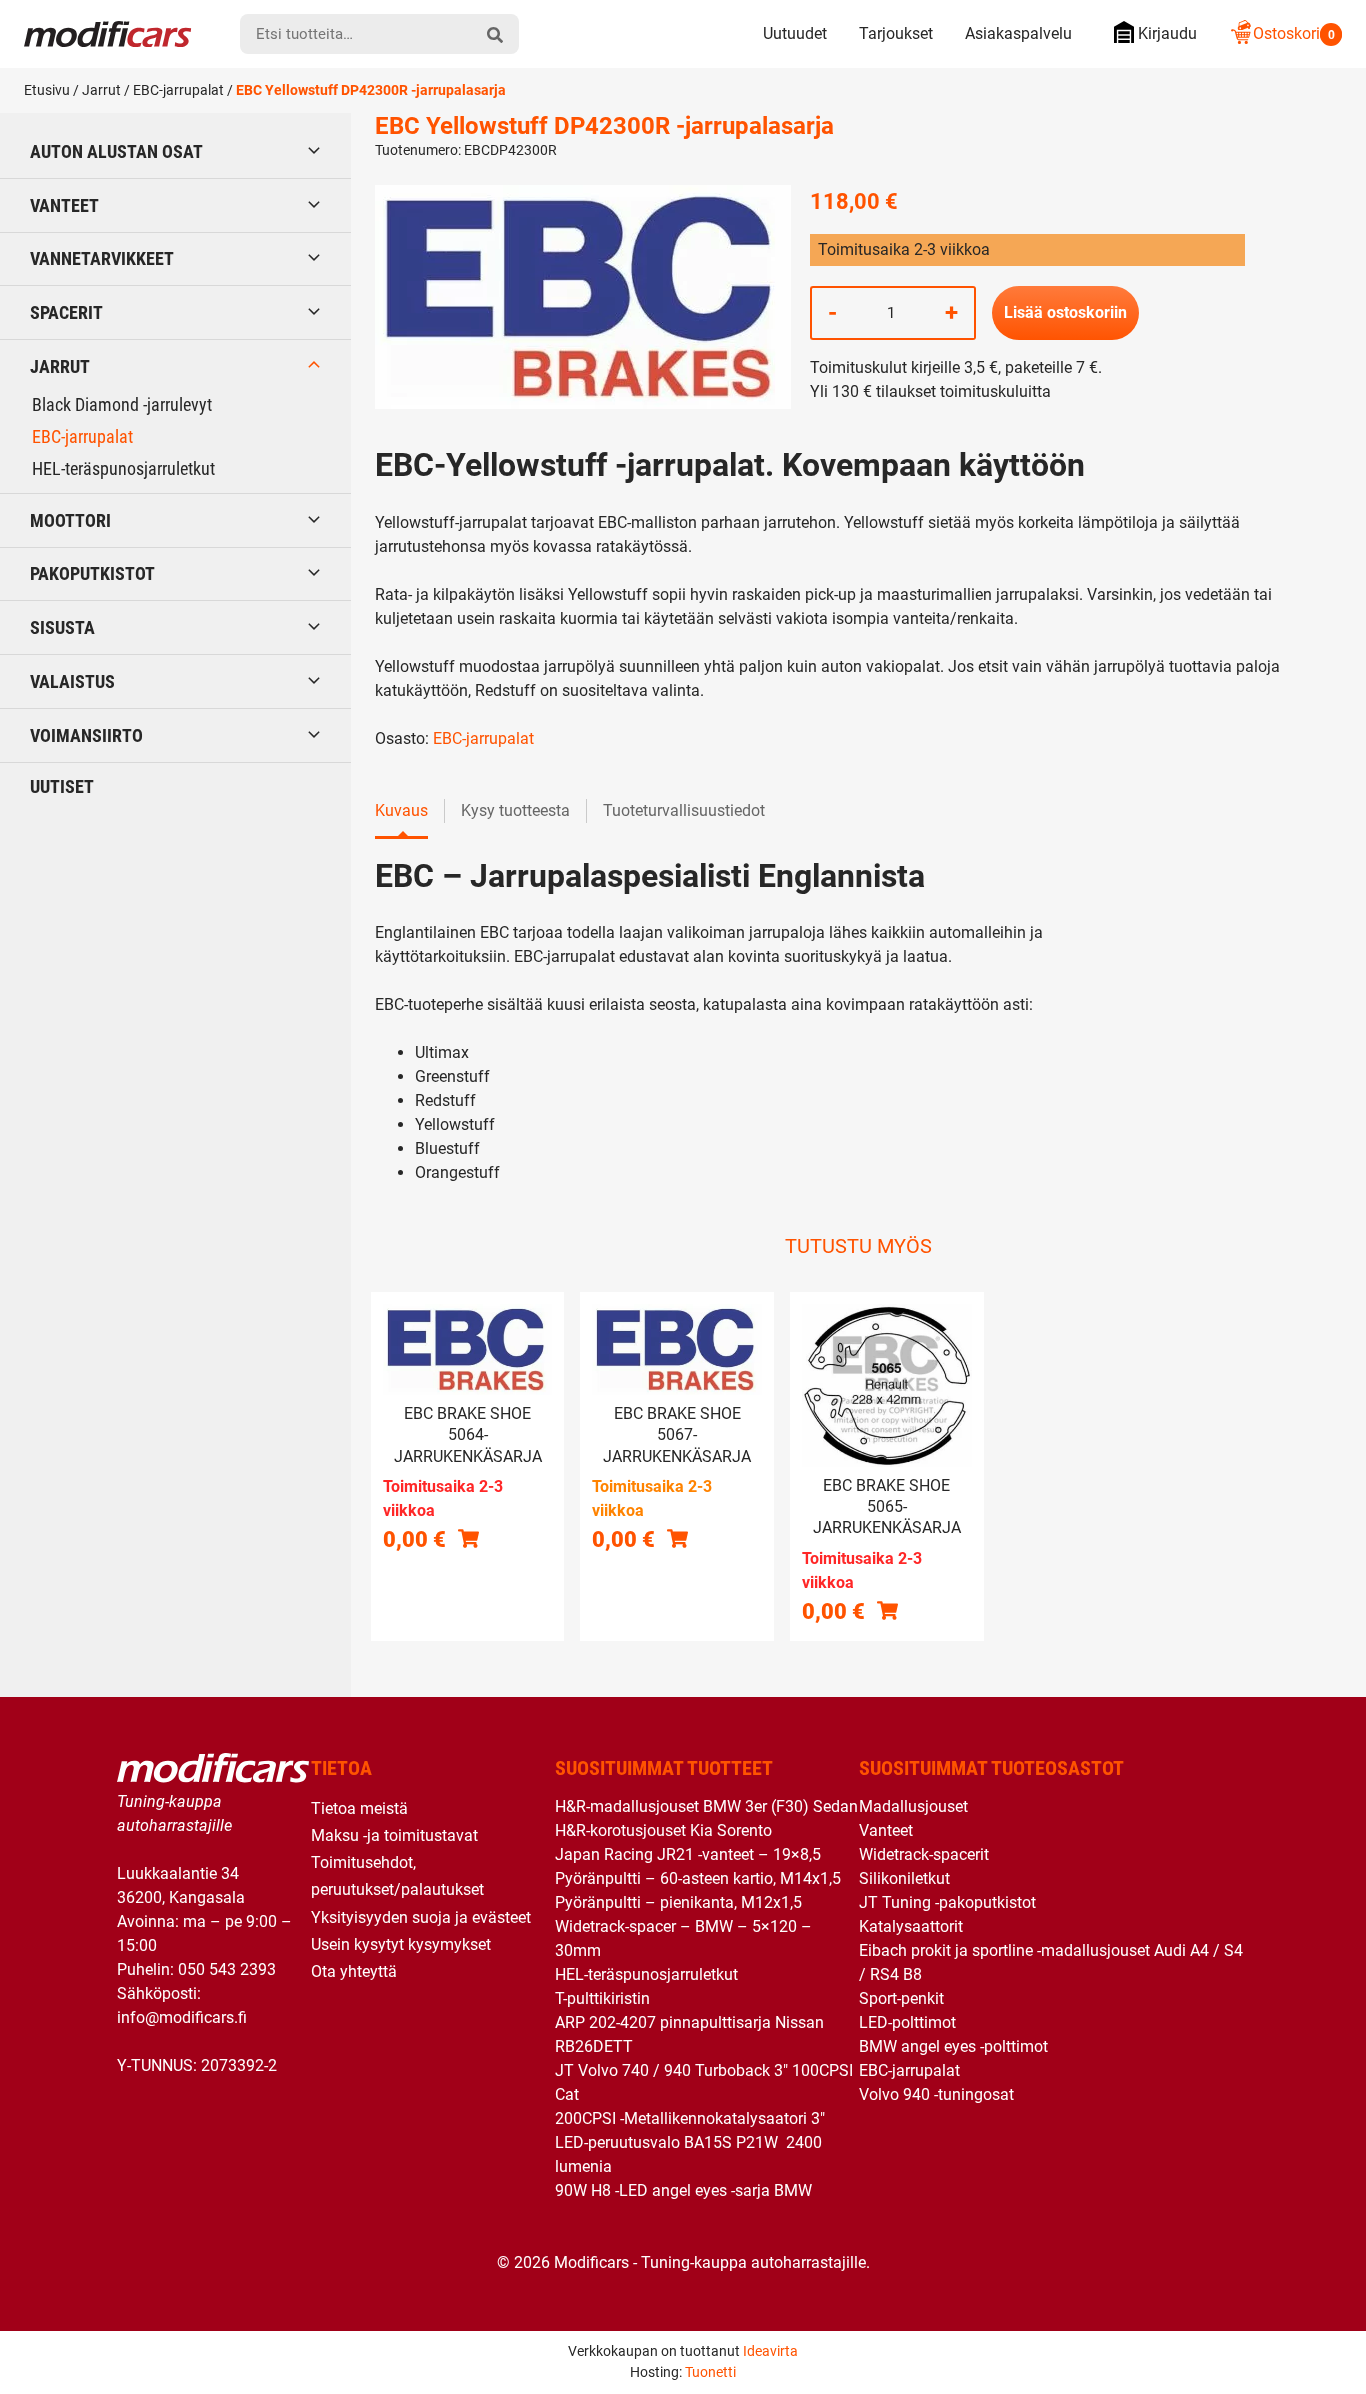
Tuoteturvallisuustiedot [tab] (684, 810)
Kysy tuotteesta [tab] (515, 810)
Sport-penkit (901, 1998)
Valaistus (72, 681)
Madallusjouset (913, 1806)
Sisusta (62, 627)
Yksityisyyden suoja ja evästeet (421, 1917)
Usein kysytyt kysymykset (401, 1944)
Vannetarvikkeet (102, 258)
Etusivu (47, 90)
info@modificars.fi (182, 2017)
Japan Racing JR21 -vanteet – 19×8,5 (688, 1854)
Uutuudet (795, 33)
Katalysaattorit (911, 1926)
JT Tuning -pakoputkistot (947, 1902)
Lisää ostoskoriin (1065, 312)
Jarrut (101, 90)
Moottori (70, 520)
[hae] (495, 34)
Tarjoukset (896, 33)
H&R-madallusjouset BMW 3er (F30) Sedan (706, 1806)
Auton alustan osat (116, 151)
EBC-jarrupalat (178, 90)
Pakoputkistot (92, 573)
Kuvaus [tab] (401, 810)
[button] (677, 1538)
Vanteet (64, 205)
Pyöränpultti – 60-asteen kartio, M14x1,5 (698, 1878)
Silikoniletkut (904, 1878)
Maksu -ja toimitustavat (394, 1835)
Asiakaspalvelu (1018, 33)
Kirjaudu (1167, 33)
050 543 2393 (227, 1969)
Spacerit (66, 312)
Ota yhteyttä (354, 1971)
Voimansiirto (86, 735)
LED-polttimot (907, 2022)
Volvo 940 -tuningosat (936, 2094)
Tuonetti (710, 2372)
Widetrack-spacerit (924, 1854)
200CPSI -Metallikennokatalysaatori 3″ (690, 2118)
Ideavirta (770, 2351)
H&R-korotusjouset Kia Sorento (663, 1830)
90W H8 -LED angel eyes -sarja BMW (683, 2190)
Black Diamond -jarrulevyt (122, 404)
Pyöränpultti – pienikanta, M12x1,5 (678, 1902)
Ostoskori (1294, 33)
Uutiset (62, 786)
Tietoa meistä (359, 1808)
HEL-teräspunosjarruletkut (123, 468)
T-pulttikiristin (602, 1998)
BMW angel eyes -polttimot (953, 2046)
